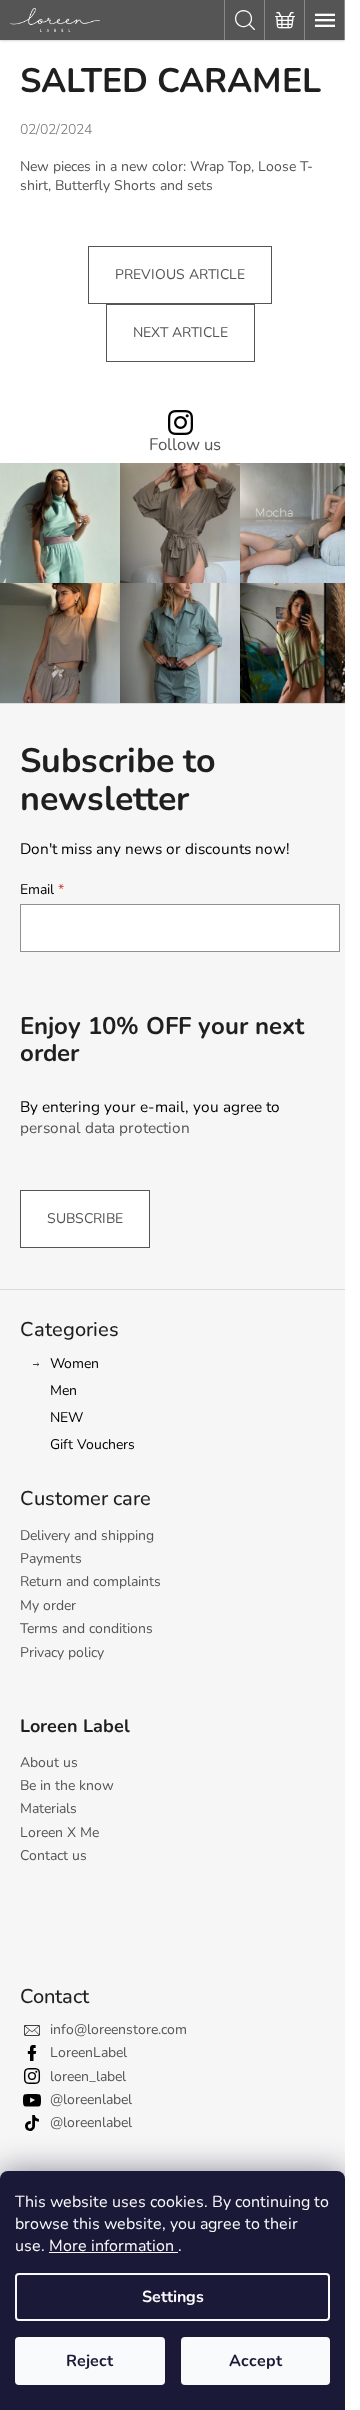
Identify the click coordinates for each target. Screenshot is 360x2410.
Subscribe (85, 1218)
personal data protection (105, 1127)
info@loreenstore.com (118, 2029)
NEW (66, 1417)
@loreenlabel (91, 2099)
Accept (255, 2361)
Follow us (185, 445)
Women (74, 1363)
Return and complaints (90, 1581)
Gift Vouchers (92, 1444)
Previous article (180, 274)
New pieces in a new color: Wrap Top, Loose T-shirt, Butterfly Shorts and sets (166, 176)
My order (48, 1605)
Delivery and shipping (87, 1535)
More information (113, 2246)
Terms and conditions (86, 1628)
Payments (51, 1558)
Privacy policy (62, 1652)
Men (63, 1390)
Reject (89, 2361)
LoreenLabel (88, 2052)
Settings (173, 2297)
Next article (180, 332)
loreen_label (88, 2076)
